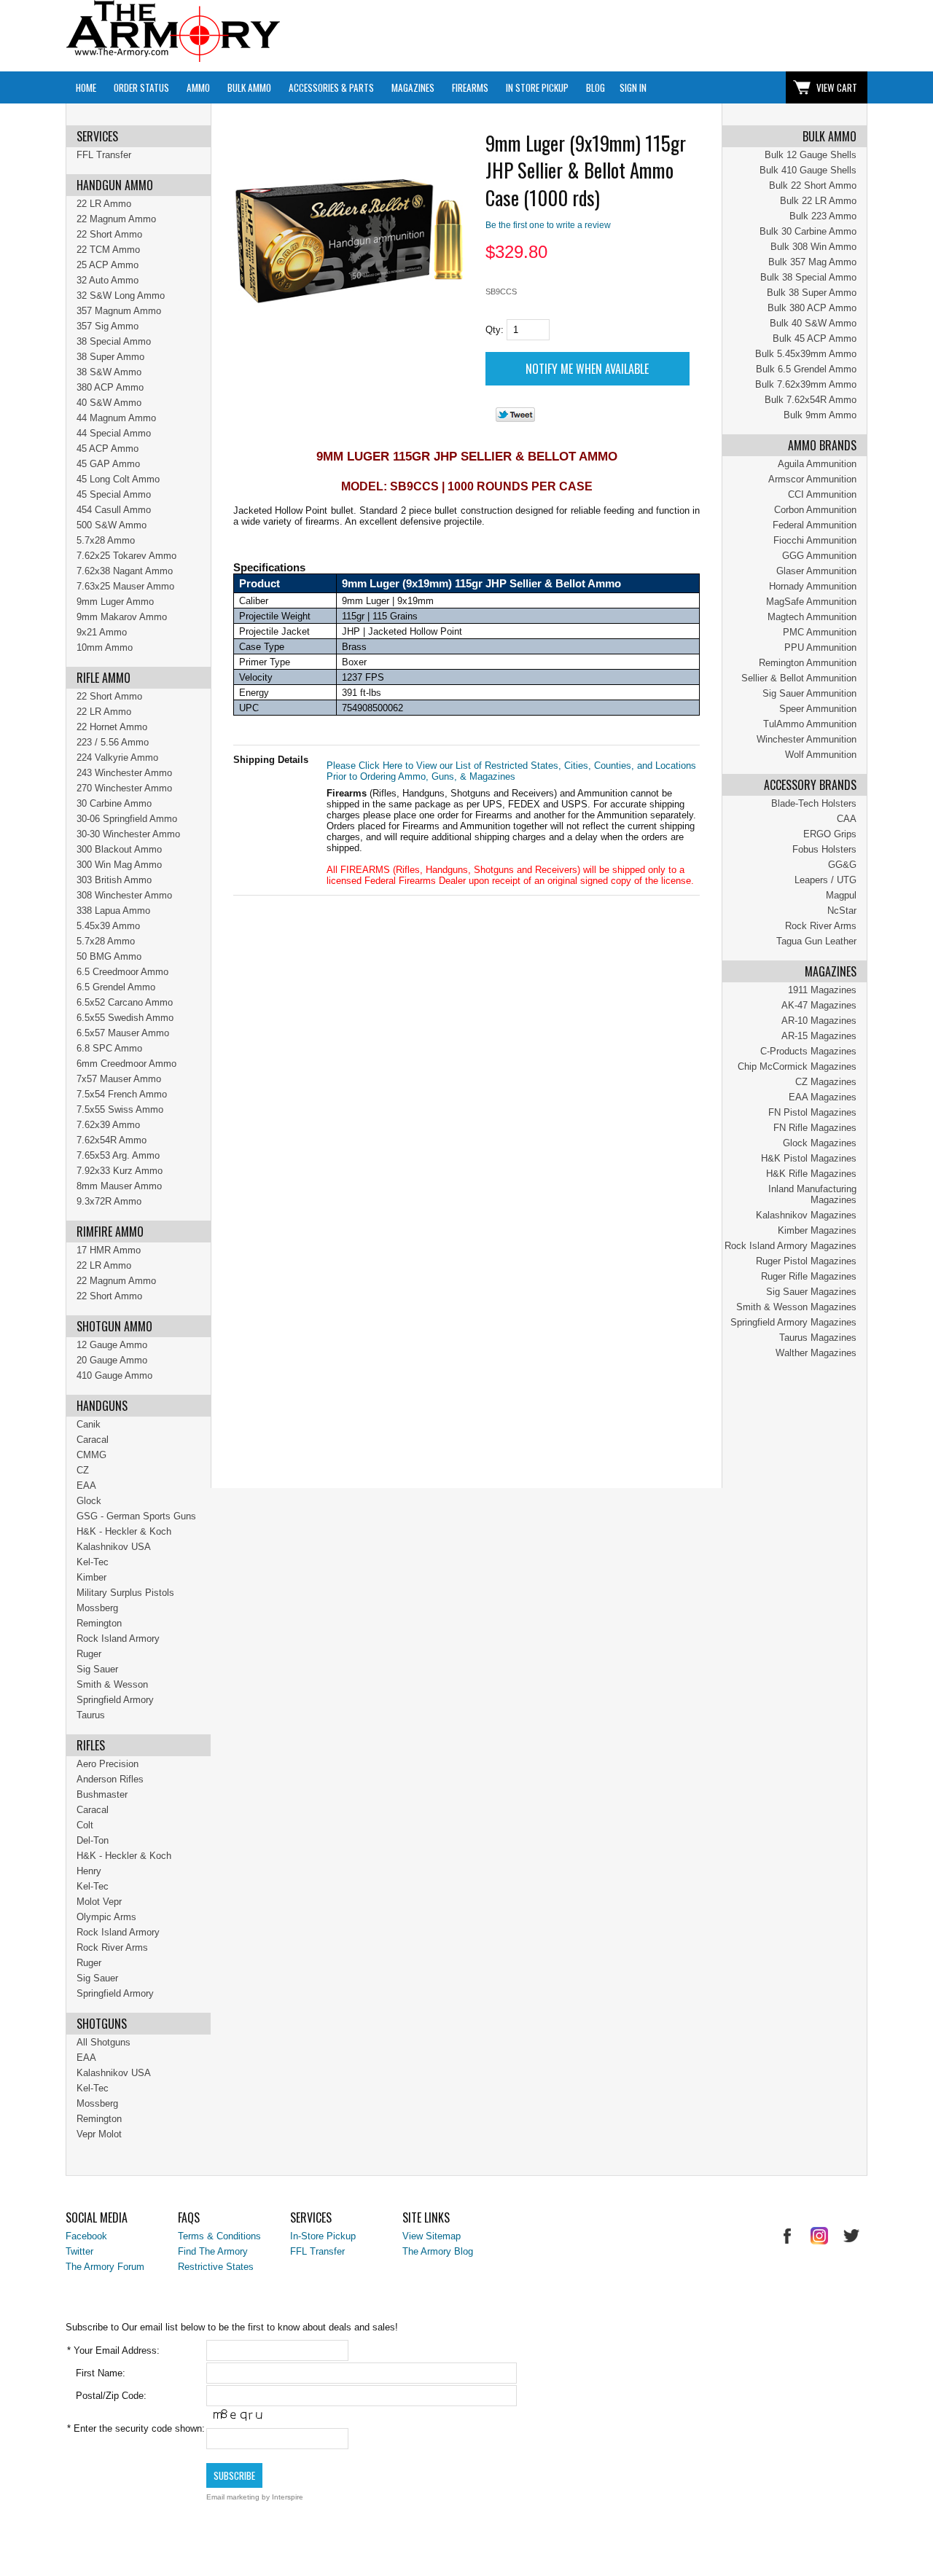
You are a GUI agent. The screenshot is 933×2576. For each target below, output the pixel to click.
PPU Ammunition (820, 647)
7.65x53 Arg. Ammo (118, 1155)
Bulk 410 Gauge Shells (808, 170)
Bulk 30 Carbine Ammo (808, 231)
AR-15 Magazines (819, 1036)
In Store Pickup (537, 87)
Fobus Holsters (824, 849)
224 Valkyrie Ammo (117, 757)
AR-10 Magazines (819, 1021)
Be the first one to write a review (548, 225)
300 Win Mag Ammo (119, 865)
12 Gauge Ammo (112, 1345)
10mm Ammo (105, 647)
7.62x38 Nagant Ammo (125, 571)
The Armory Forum (105, 2267)
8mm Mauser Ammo (119, 1186)
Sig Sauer (97, 1669)
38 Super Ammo (110, 357)
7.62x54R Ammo (112, 1140)
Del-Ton (93, 1840)
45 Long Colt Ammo (118, 479)
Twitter (79, 2251)
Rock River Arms (821, 926)
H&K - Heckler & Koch (124, 1531)
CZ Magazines (826, 1082)
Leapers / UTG (825, 880)
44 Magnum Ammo (116, 418)
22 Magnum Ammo (116, 219)
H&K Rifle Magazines (811, 1174)
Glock (89, 1501)
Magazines (413, 87)
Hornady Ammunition (813, 586)
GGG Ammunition (819, 556)
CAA (847, 819)
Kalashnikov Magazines (806, 1215)
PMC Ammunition (820, 632)
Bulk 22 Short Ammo (813, 185)
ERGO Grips (830, 834)
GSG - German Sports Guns (136, 1516)
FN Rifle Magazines (815, 1128)
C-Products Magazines (808, 1051)
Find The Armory (213, 2251)
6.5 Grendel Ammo (116, 987)
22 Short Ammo (109, 234)
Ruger (89, 1654)
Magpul (841, 895)
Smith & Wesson (112, 1684)
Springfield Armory (115, 1700)
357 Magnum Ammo (119, 311)
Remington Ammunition (808, 663)
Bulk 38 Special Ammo (808, 277)
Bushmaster (102, 1794)
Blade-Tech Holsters (814, 803)
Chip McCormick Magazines (797, 1066)
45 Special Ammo (114, 494)
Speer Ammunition (818, 709)
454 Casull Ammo (114, 510)
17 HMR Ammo (109, 1250)
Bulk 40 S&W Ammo (813, 323)
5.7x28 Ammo (106, 540)
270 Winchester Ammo (124, 788)
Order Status (141, 87)
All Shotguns (104, 2042)
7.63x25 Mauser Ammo (125, 586)
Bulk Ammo (249, 87)
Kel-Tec (93, 1562)
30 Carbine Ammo (114, 803)
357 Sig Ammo (108, 326)
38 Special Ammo (114, 341)
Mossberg (97, 1608)
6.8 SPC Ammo (109, 1048)
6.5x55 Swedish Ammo (125, 1018)
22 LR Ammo (104, 204)
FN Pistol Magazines (812, 1112)
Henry (89, 1871)
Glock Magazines (820, 1143)
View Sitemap (432, 2236)
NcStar (842, 911)
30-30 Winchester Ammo (128, 834)
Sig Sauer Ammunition (809, 693)
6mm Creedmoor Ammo (126, 1064)
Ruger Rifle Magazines (809, 1276)
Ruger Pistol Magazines (806, 1261)
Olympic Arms (106, 1917)
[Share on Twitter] (515, 419)
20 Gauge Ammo (112, 1360)
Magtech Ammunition (812, 617)
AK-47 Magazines (819, 1005)
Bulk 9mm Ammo (820, 415)
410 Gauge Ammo (114, 1375)
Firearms (470, 87)
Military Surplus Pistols (125, 1593)
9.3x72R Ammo (109, 1201)
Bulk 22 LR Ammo (818, 201)
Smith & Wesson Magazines (796, 1307)
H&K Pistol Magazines (809, 1158)
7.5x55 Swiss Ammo (120, 1109)
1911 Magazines (822, 990)
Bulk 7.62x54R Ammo (811, 400)
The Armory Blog (438, 2251)
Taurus (91, 1715)
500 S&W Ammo (112, 525)
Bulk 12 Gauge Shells (811, 155)
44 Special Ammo (114, 433)
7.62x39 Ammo (108, 1125)
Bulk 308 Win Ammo (813, 247)
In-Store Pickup (323, 2236)
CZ (83, 1470)
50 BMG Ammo (109, 956)
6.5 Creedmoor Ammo (122, 972)
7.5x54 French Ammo (122, 1094)
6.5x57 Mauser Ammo (123, 1033)
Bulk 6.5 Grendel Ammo (806, 369)
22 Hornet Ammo (112, 727)
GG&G (842, 865)
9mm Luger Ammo (115, 602)
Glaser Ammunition (816, 571)
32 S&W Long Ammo (121, 295)
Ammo (198, 87)
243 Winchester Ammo (124, 773)
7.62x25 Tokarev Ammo (126, 556)
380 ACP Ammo (110, 387)
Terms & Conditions (219, 2236)
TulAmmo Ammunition (810, 724)
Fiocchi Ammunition (815, 540)
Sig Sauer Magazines (811, 1292)
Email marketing (233, 2497)
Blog (596, 87)
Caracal (93, 1440)
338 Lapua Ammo (113, 911)
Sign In (633, 87)
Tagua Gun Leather (816, 941)
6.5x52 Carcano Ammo (125, 1002)
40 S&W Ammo (109, 403)
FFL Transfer (104, 155)
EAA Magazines (823, 1097)
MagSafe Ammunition (811, 602)
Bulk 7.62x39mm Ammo (806, 384)
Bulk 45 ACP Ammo (815, 338)
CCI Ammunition (822, 494)
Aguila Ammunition (817, 464)
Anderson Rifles (110, 1779)
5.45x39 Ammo (108, 926)
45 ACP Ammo (108, 449)
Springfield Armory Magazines (793, 1322)
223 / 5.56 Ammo (113, 742)
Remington (99, 1623)
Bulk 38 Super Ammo (812, 293)
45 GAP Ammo (108, 464)
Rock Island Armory (118, 1639)
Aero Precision (108, 1764)
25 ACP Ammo (108, 265)
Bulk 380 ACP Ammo (812, 308)
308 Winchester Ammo (124, 895)
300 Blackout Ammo (119, 849)
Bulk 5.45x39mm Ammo (806, 354)
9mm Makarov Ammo (122, 617)
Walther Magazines (816, 1353)
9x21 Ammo (102, 632)
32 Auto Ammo (108, 280)
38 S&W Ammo (109, 372)
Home (86, 87)
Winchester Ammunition (807, 739)
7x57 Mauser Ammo (119, 1079)
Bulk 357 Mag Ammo (812, 262)
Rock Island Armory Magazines (790, 1246)
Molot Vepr (99, 1902)
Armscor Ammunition (812, 479)
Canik (89, 1424)
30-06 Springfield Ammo (127, 819)
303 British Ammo (114, 880)
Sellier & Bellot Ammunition (799, 678)
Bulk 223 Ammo (823, 216)
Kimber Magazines (817, 1230)
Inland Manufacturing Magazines (812, 1194)
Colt (85, 1825)
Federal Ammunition (815, 525)
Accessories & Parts (331, 87)
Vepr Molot (99, 2134)
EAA (86, 1485)
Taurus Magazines (818, 1338)
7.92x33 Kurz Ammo (120, 1171)
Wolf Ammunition (821, 755)
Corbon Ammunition (815, 510)
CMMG (91, 1455)
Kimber (91, 1577)
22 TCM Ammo (108, 250)
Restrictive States (216, 2267)
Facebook (86, 2236)
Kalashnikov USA (114, 1547)
